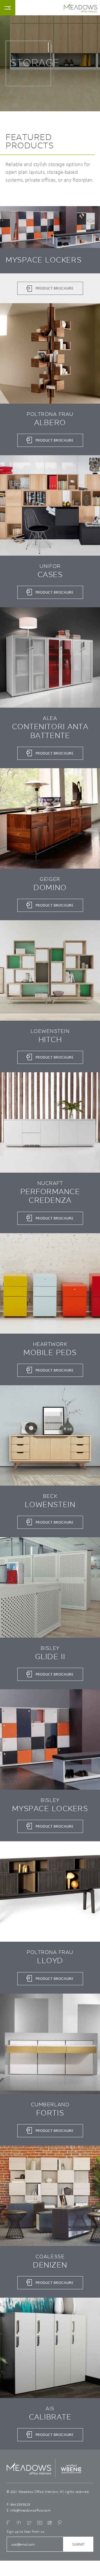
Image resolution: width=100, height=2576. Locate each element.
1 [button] (48, 47)
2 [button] (52, 48)
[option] (50, 255)
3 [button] (53, 239)
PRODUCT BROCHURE (55, 288)
